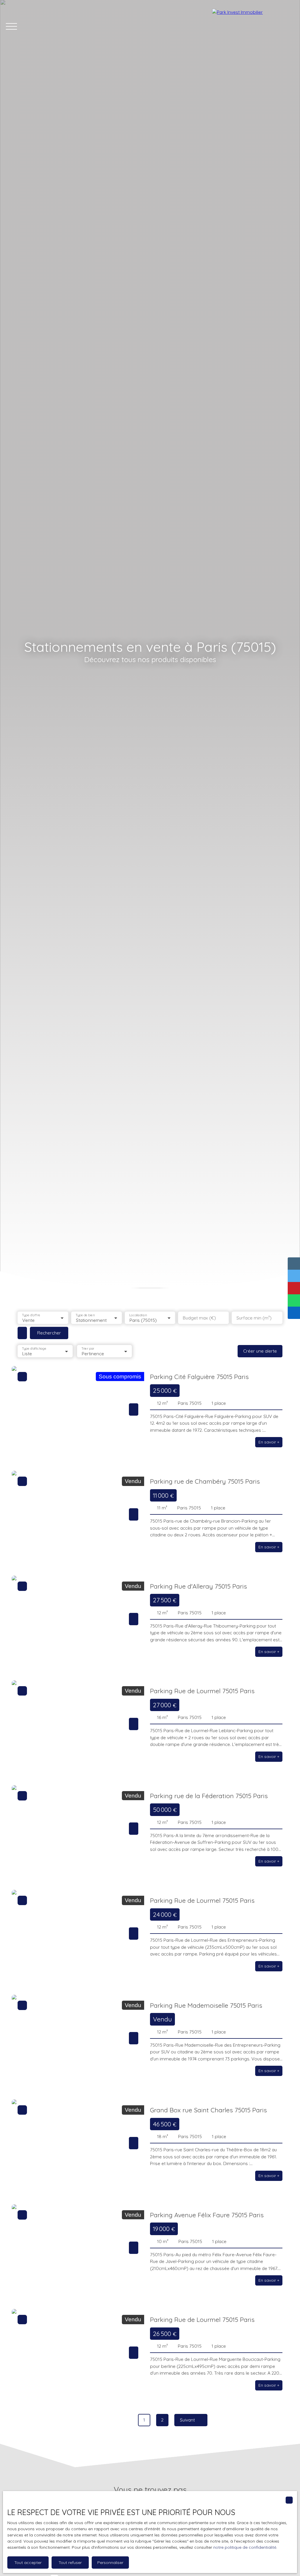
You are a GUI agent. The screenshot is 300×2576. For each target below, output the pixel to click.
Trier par (88, 1348)
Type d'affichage (34, 1348)
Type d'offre (31, 1315)
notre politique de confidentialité (245, 2547)
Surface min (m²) (254, 1318)
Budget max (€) (199, 1318)
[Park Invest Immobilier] (253, 26)
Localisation (138, 1315)
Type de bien (85, 1315)
